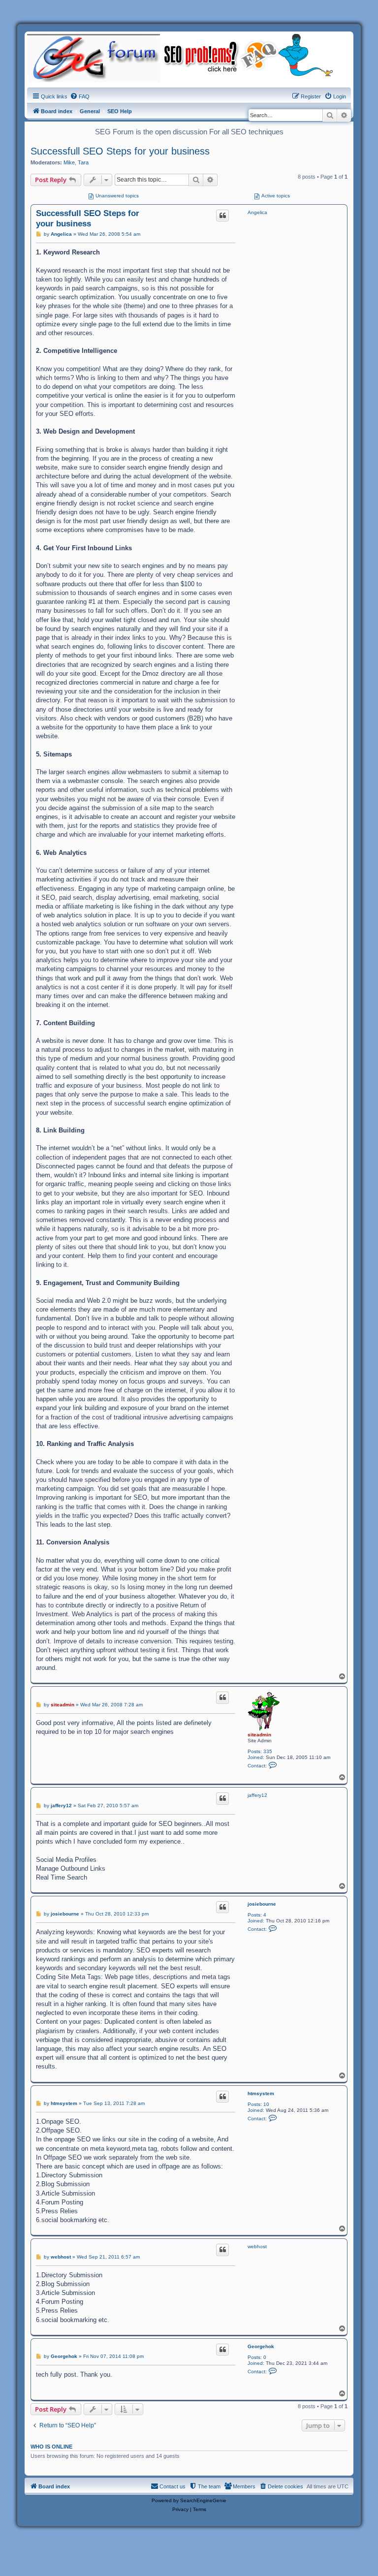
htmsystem (261, 2093)
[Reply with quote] (222, 216)
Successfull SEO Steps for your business (120, 151)
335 (268, 1751)
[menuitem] (80, 96)
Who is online (51, 2447)
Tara (83, 162)
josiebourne (262, 1904)
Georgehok (261, 2346)
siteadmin (259, 1735)
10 (266, 2104)
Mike (69, 162)
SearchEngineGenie (203, 2500)
